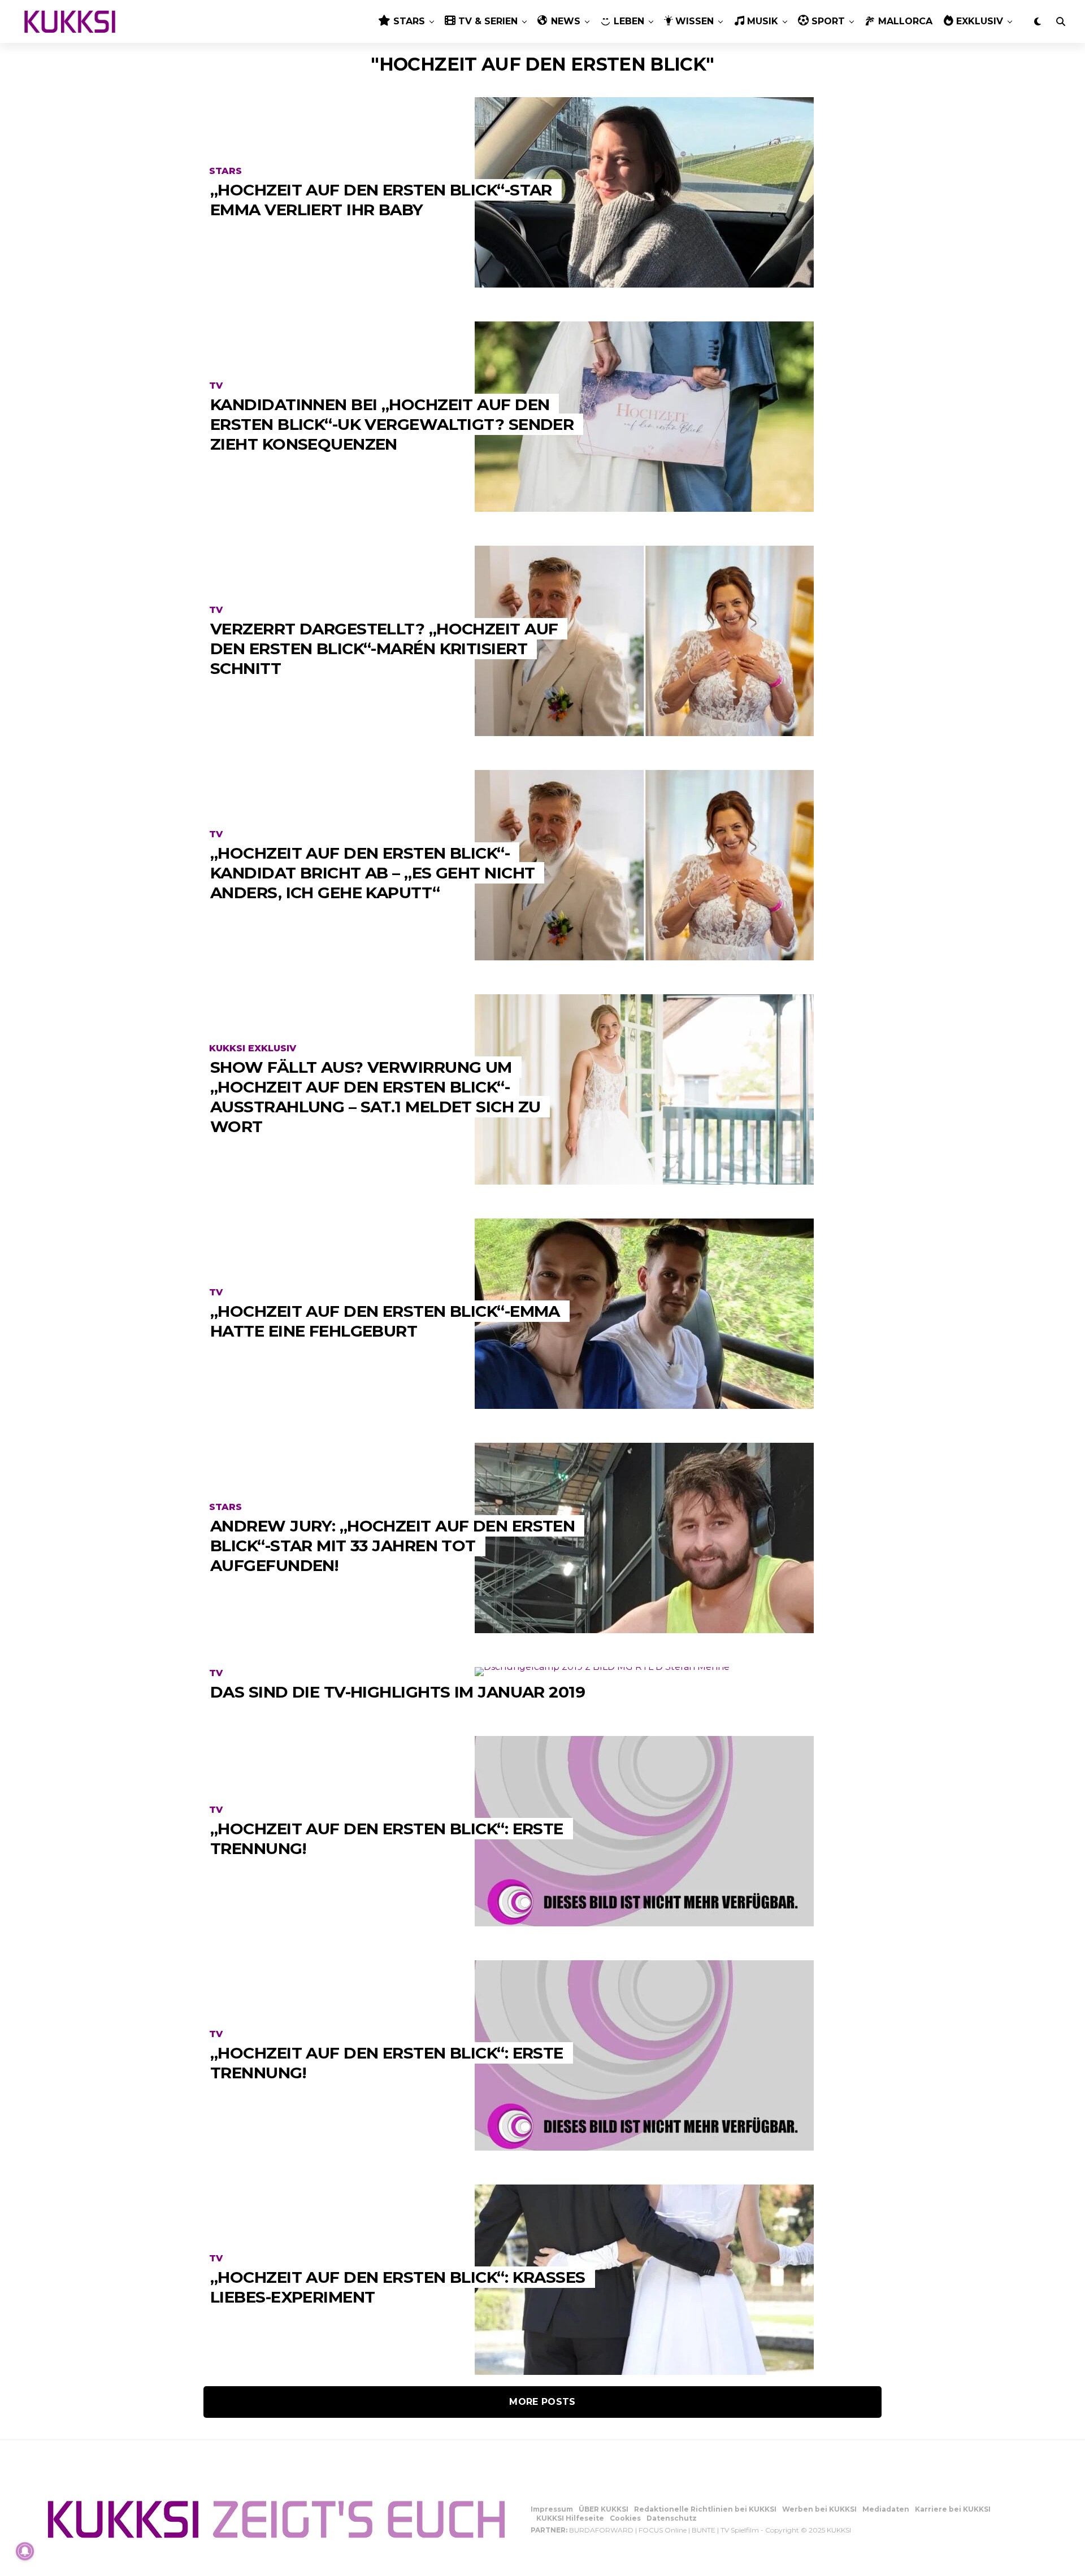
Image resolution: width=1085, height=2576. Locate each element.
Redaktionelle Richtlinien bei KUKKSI (705, 2509)
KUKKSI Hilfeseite (570, 2518)
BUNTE (704, 2530)
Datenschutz (672, 2518)
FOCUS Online (663, 2530)
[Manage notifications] (25, 2551)
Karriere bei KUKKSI (953, 2509)
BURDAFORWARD (601, 2530)
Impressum (552, 2509)
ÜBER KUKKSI (604, 2509)
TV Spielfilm (740, 2530)
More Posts (542, 2402)
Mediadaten (886, 2509)
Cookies (625, 2518)
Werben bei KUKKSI (819, 2509)
